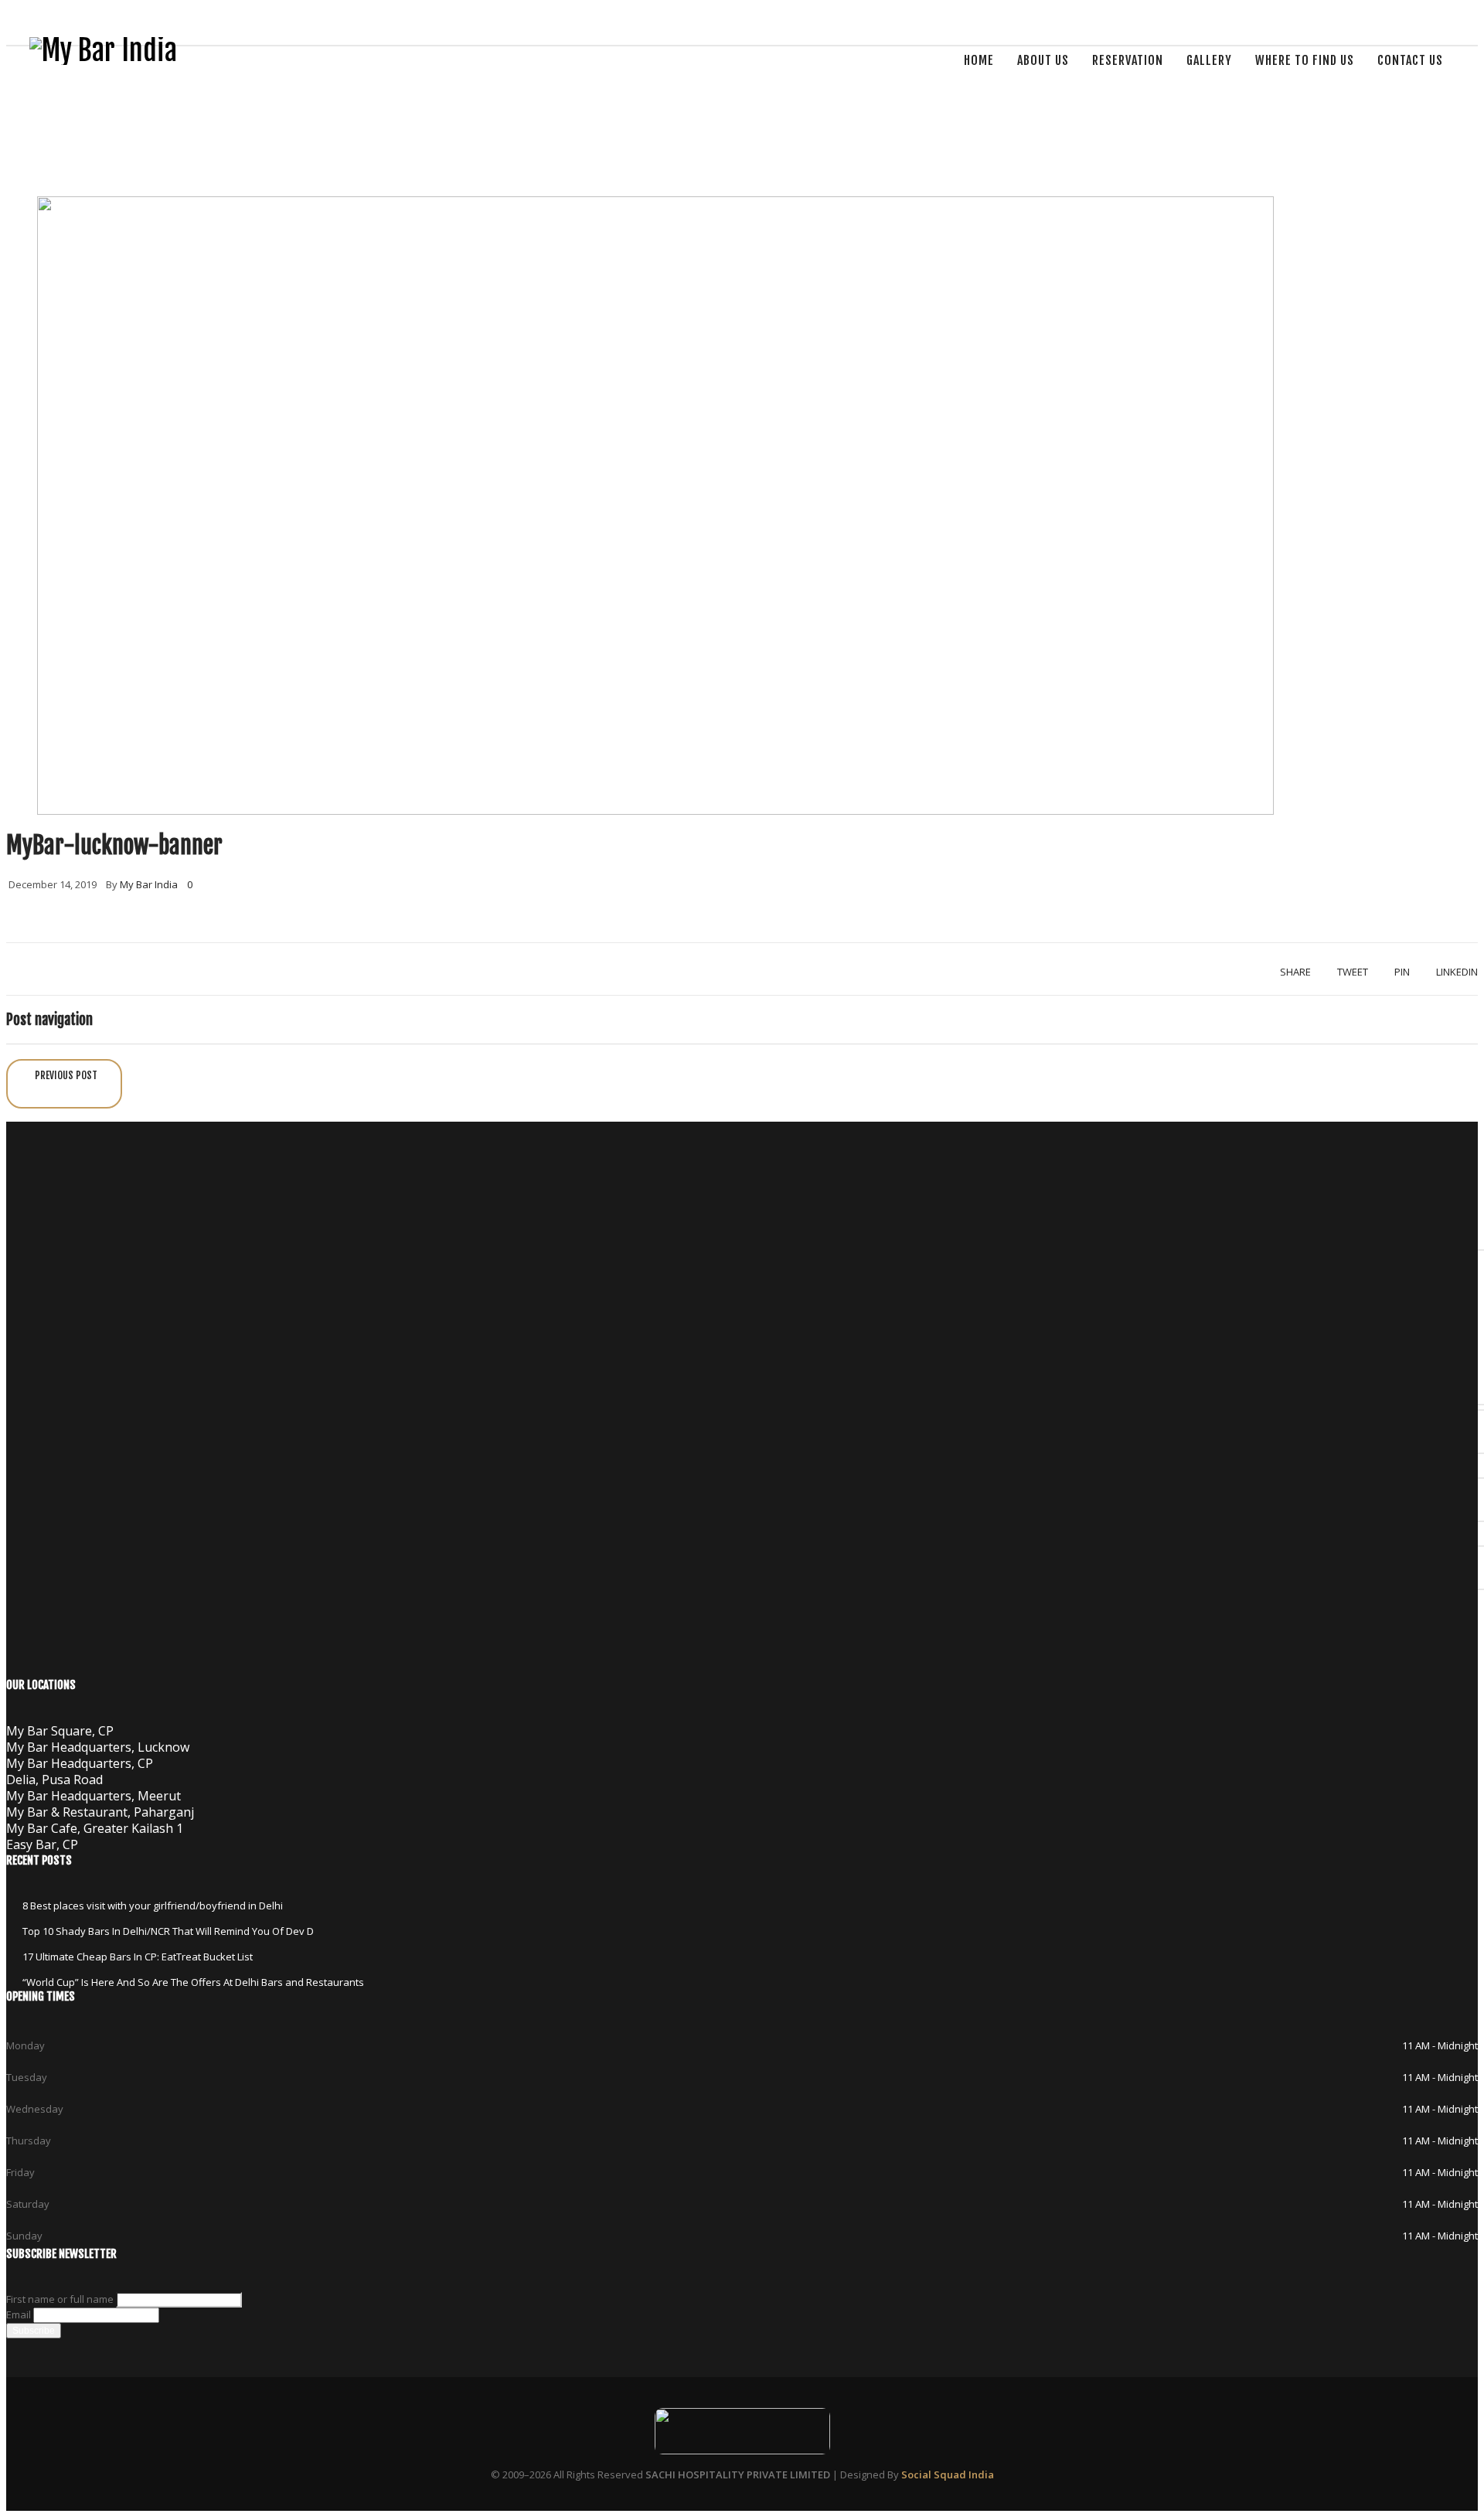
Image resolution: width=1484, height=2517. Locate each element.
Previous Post (66, 1075)
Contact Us (1410, 60)
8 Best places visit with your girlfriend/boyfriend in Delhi (153, 1906)
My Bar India (149, 884)
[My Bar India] (103, 51)
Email (19, 2314)
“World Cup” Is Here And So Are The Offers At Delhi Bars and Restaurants (193, 1982)
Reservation (1128, 60)
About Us (1043, 60)
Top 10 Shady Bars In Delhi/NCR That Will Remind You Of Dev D (168, 1931)
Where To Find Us (1305, 60)
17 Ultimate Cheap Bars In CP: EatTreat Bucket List (138, 1957)
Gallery (1209, 60)
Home (979, 60)
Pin (1402, 972)
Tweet (1353, 972)
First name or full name (60, 2299)
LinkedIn (1457, 972)
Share (1295, 972)
